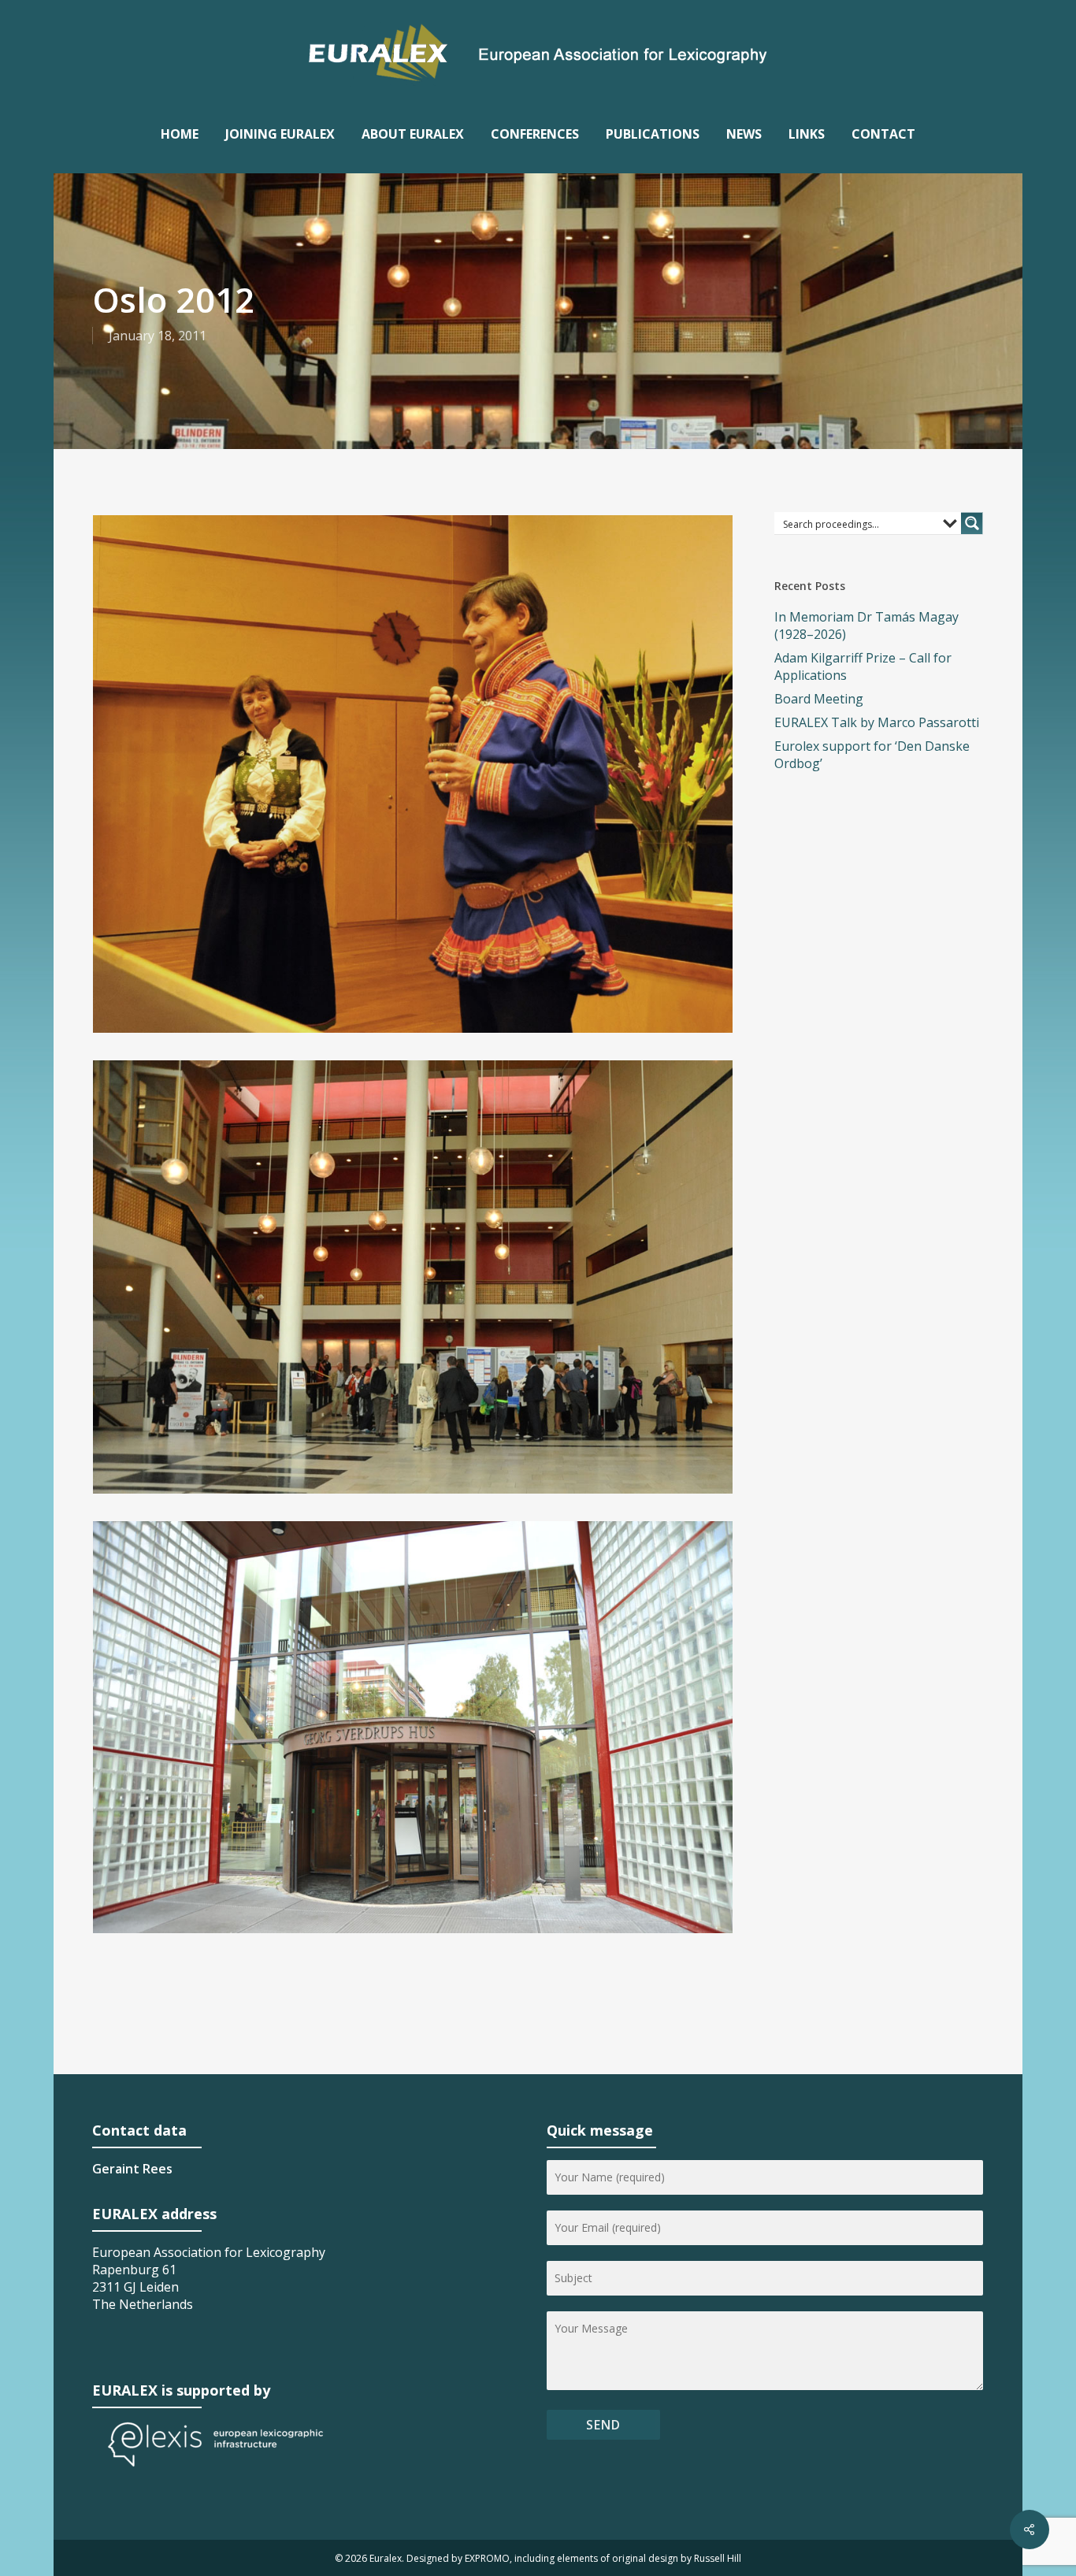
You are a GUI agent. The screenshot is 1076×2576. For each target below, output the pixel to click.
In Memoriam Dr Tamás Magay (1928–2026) (866, 625)
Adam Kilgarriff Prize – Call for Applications (863, 666)
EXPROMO (487, 2558)
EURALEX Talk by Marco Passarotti (877, 722)
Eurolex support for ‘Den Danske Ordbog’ (872, 755)
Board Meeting (819, 699)
